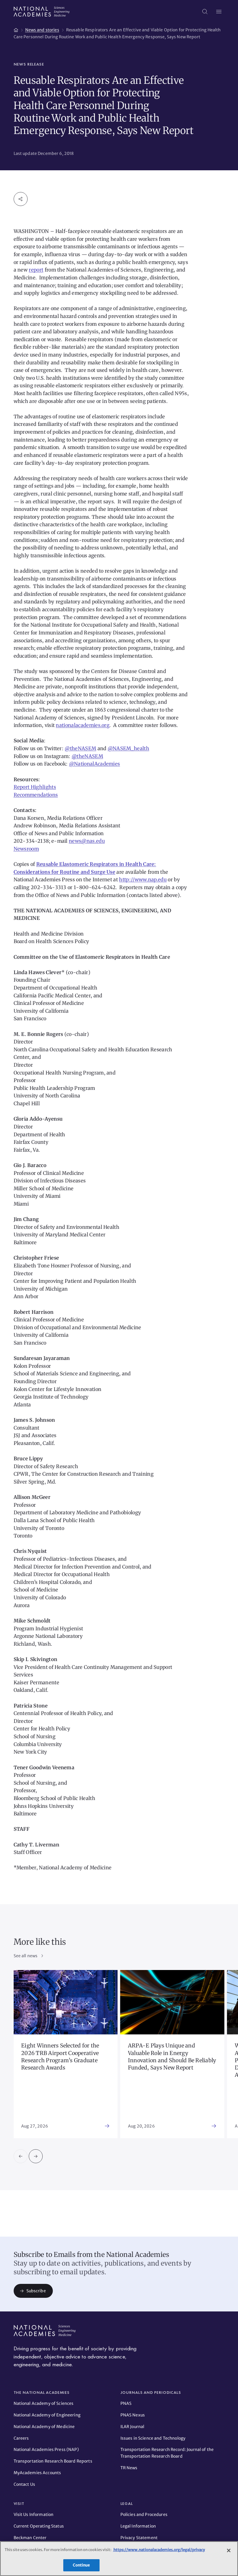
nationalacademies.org (83, 725)
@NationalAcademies (95, 764)
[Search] (205, 12)
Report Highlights (35, 787)
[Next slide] (36, 2156)
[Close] (229, 2550)
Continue (81, 2565)
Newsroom (26, 849)
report (36, 270)
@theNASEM (80, 748)
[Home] (16, 29)
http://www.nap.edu (143, 880)
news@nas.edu (87, 841)
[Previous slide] (21, 2156)
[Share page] (21, 199)
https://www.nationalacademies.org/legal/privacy (159, 2550)
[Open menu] (219, 12)
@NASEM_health (128, 748)
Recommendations (36, 795)
